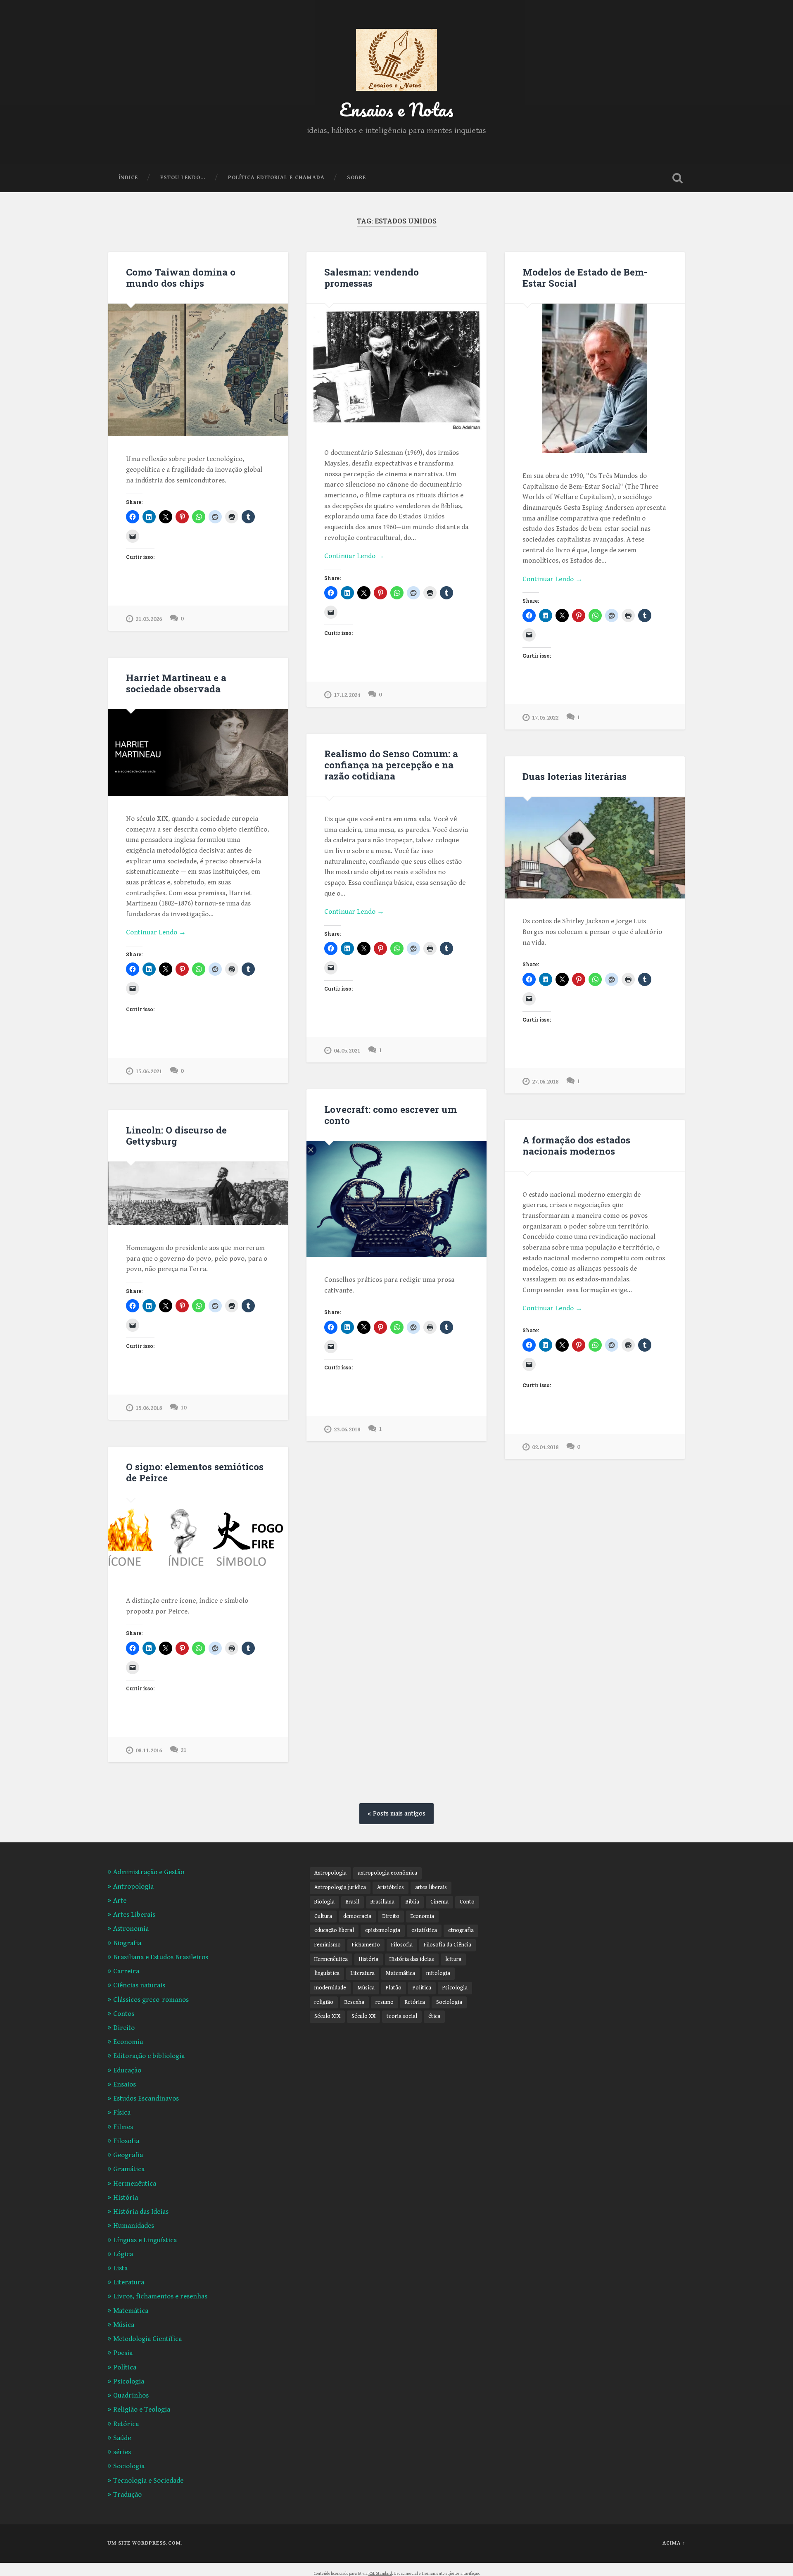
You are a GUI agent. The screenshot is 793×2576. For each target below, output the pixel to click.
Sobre (356, 178)
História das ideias (412, 1959)
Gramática (129, 2169)
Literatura (129, 2282)
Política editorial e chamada (276, 178)
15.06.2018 (149, 1408)
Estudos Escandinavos (146, 2098)
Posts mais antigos (399, 1814)
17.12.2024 (347, 695)
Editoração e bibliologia (149, 2056)
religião (324, 2002)
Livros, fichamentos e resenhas (160, 2296)
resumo (385, 2002)
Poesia (123, 2353)
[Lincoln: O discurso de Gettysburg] (198, 1193)
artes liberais (431, 1887)
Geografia (128, 2155)
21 (183, 1750)
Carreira (126, 1971)
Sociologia (129, 2466)
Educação (127, 2070)
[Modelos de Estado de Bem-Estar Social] (595, 378)
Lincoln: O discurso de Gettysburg (176, 1135)
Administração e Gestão (149, 1872)
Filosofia (126, 2141)
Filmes (123, 2127)
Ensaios (125, 2084)
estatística (424, 1930)
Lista (120, 2268)
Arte (120, 1901)
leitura (453, 1959)
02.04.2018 (545, 1447)
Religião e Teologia (142, 2410)
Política (125, 2367)
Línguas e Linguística (145, 2240)
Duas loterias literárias (575, 776)
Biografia (127, 1943)
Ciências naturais (139, 1985)
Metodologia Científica (147, 2339)
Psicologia (129, 2381)
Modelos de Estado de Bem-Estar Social (585, 277)
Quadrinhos (131, 2395)
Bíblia (412, 1902)
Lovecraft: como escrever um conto (391, 1115)
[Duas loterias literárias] (595, 848)
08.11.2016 (149, 1750)
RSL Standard (380, 2574)
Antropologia (133, 1887)
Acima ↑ (674, 2543)
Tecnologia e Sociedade (148, 2481)
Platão (394, 1988)
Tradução (127, 2495)
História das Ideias (141, 2212)
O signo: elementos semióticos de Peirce (195, 1472)
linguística (327, 1973)
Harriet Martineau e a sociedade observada (176, 683)
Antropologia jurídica (340, 1887)
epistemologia (383, 1930)
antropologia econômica (387, 1873)
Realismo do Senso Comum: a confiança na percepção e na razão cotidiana (391, 765)
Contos (124, 2014)
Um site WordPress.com (144, 2543)
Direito (124, 2028)
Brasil (353, 1902)
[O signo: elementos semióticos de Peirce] (198, 1538)
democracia (357, 1916)
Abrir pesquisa (677, 178)
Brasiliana (382, 1902)
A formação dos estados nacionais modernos (576, 1145)
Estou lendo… (183, 178)
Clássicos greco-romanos (151, 2000)
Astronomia (131, 1929)
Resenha (354, 2002)
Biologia (324, 1902)
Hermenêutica (135, 2184)
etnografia (461, 1930)
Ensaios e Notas (396, 109)
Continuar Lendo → (354, 556)
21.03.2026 (149, 619)
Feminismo (328, 1945)
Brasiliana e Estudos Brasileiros (161, 1957)
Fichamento (366, 1945)
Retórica (126, 2424)
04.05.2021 (347, 1051)
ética (434, 2016)
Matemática (131, 2311)
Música (124, 2325)
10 (183, 1408)
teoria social (402, 2016)
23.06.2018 (347, 1429)
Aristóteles (391, 1887)
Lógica (123, 2254)
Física (122, 2113)
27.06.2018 (545, 1082)
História (126, 2198)
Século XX (363, 2016)
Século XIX (327, 2016)
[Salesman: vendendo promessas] (396, 367)
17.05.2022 (545, 718)
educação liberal (334, 1930)
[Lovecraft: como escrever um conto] (396, 1199)
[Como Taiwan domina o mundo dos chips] (198, 370)
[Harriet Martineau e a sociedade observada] (198, 752)
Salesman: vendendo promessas (372, 277)
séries (122, 2452)
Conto (467, 1902)
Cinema (439, 1902)
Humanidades (134, 2226)
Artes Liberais (134, 1915)
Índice (128, 178)
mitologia (438, 1973)
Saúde (122, 2438)
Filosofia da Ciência (448, 1945)
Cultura (323, 1916)
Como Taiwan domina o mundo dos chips (181, 277)
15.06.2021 (149, 1071)
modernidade (330, 1988)
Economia (128, 2042)
